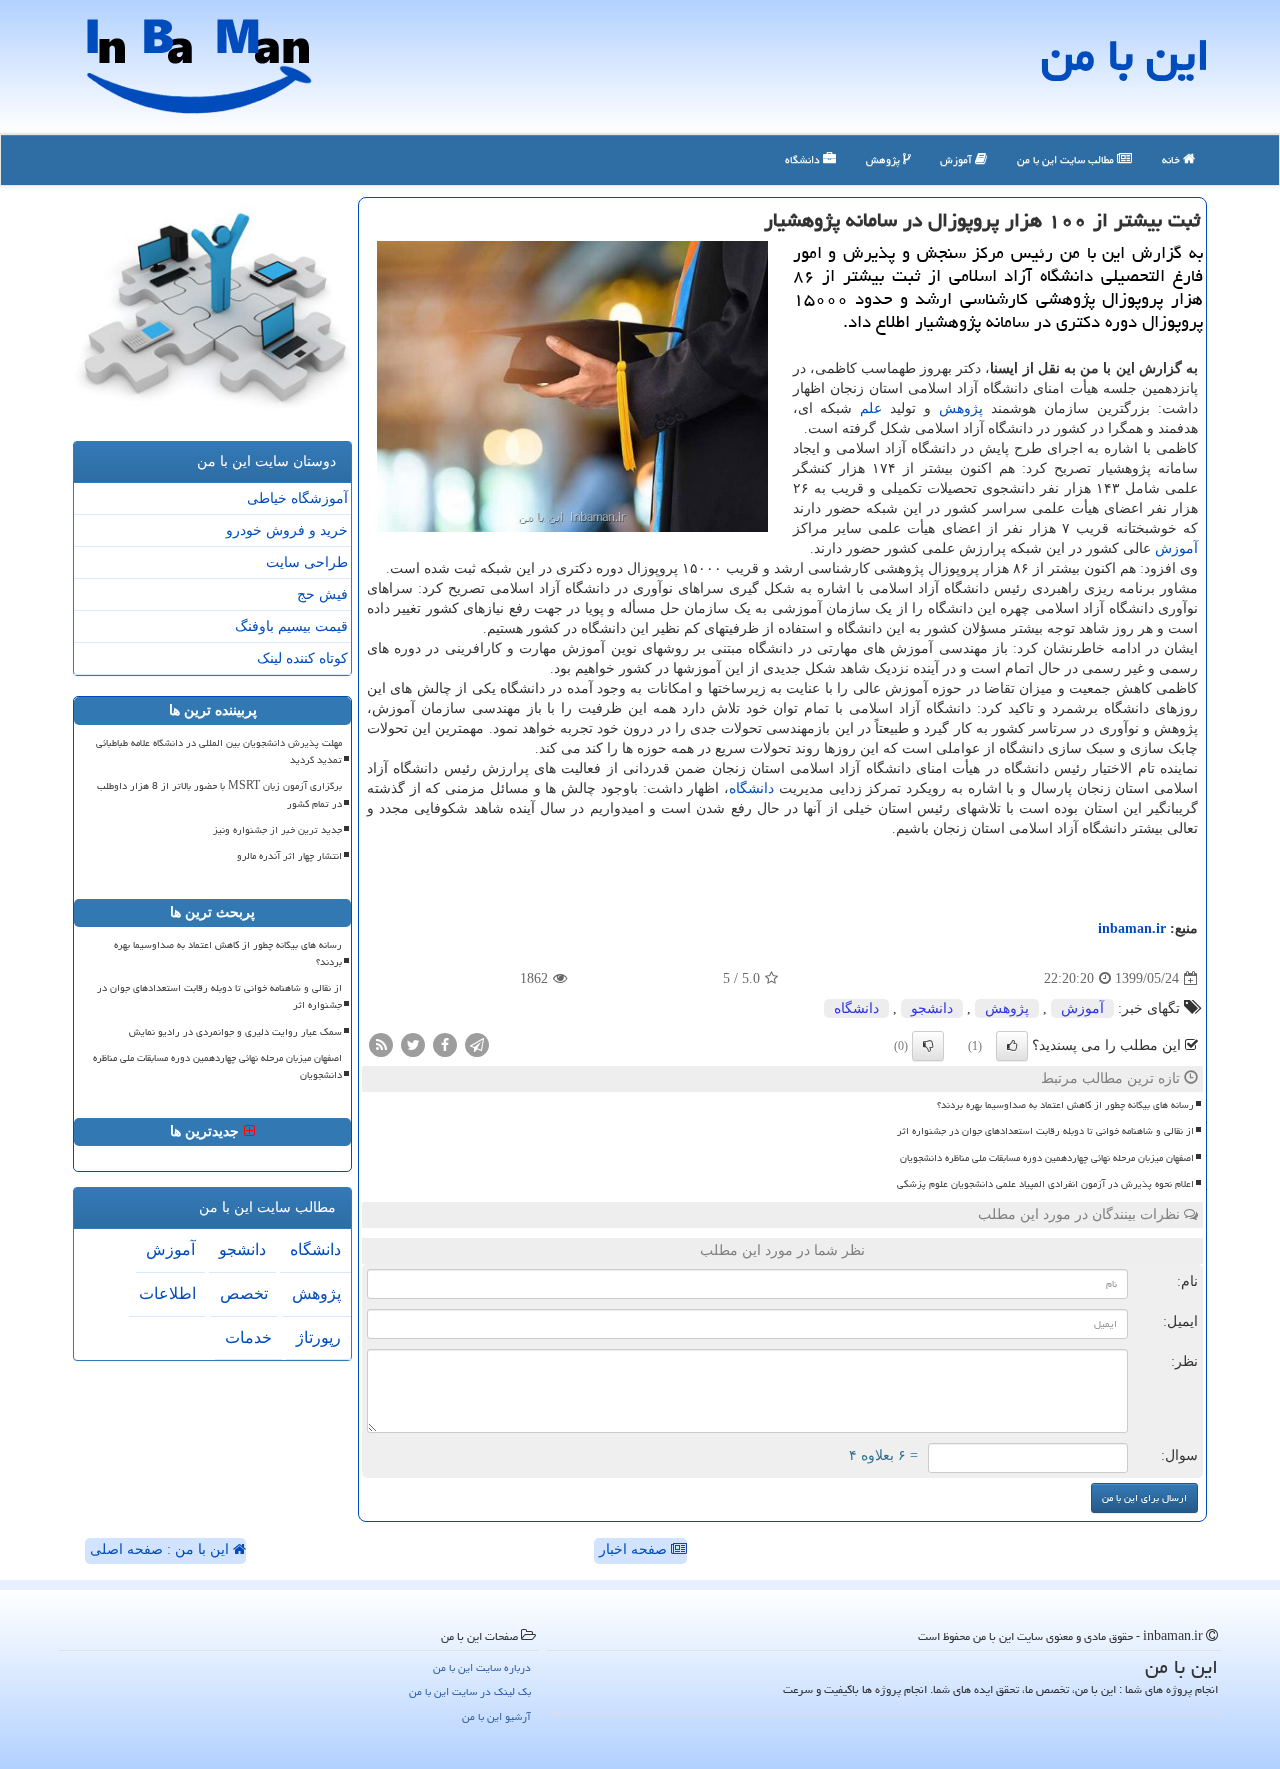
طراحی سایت (307, 562)
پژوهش (884, 159)
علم (871, 408)
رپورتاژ (318, 1337)
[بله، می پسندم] (1012, 1046)
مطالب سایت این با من (1067, 159)
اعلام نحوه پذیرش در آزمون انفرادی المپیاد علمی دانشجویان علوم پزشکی (1045, 1184)
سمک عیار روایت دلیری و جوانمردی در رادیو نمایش (235, 1032)
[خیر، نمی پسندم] (928, 1046)
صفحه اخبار (635, 1549)
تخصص (244, 1293)
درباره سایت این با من (482, 1667)
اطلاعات (167, 1293)
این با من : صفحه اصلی (161, 1549)
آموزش (957, 159)
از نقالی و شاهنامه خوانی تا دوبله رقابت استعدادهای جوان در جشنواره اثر (1045, 1131)
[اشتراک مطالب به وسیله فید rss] (381, 1044)
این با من (1125, 55)
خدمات (248, 1337)
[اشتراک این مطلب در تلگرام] (477, 1044)
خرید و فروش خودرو (287, 530)
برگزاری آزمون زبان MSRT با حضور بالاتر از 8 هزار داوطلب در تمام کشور (219, 794)
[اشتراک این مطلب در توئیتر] (413, 1044)
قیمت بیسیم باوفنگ (291, 626)
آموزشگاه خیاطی (297, 498)
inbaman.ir (1132, 928)
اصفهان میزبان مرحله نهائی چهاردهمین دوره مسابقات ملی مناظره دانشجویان (1047, 1158)
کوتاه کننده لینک (302, 658)
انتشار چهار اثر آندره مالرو (289, 856)
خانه (1172, 159)
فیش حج (322, 594)
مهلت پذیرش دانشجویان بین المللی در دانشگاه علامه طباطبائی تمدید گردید (219, 751)
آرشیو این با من (496, 1716)
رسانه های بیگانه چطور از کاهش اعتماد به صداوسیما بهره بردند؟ (1065, 1105)
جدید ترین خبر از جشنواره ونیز (277, 830)
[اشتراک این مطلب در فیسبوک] (445, 1044)
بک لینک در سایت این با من (470, 1691)
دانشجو (932, 1008)
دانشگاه (804, 159)
